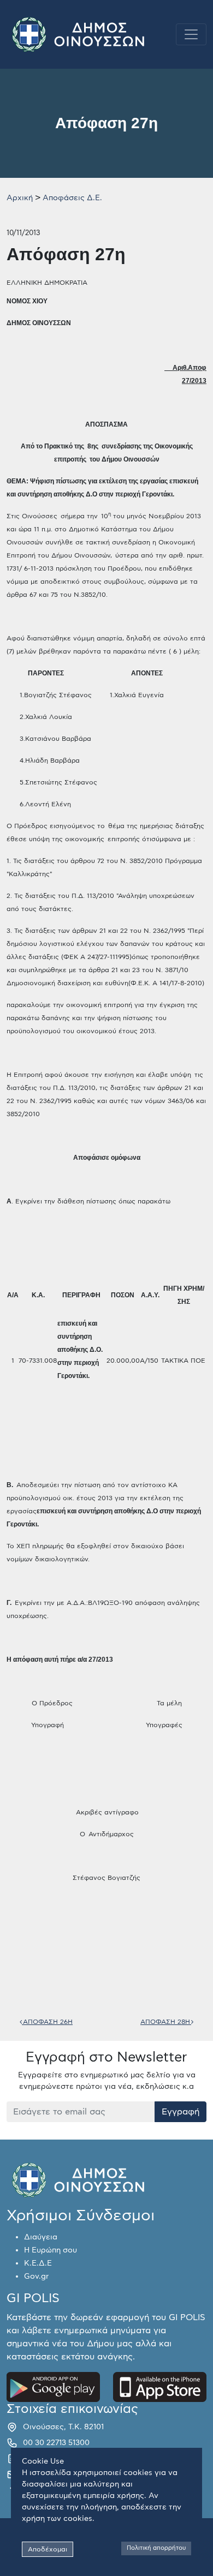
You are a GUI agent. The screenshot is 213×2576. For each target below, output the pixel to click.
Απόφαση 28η (166, 2022)
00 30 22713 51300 (56, 2443)
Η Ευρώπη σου (51, 2250)
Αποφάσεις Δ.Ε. (72, 198)
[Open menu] (191, 34)
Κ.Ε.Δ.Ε (38, 2263)
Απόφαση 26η (47, 2022)
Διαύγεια (41, 2237)
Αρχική (20, 198)
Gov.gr (36, 2277)
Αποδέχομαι (48, 2549)
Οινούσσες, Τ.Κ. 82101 (63, 2427)
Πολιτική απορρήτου (156, 2548)
